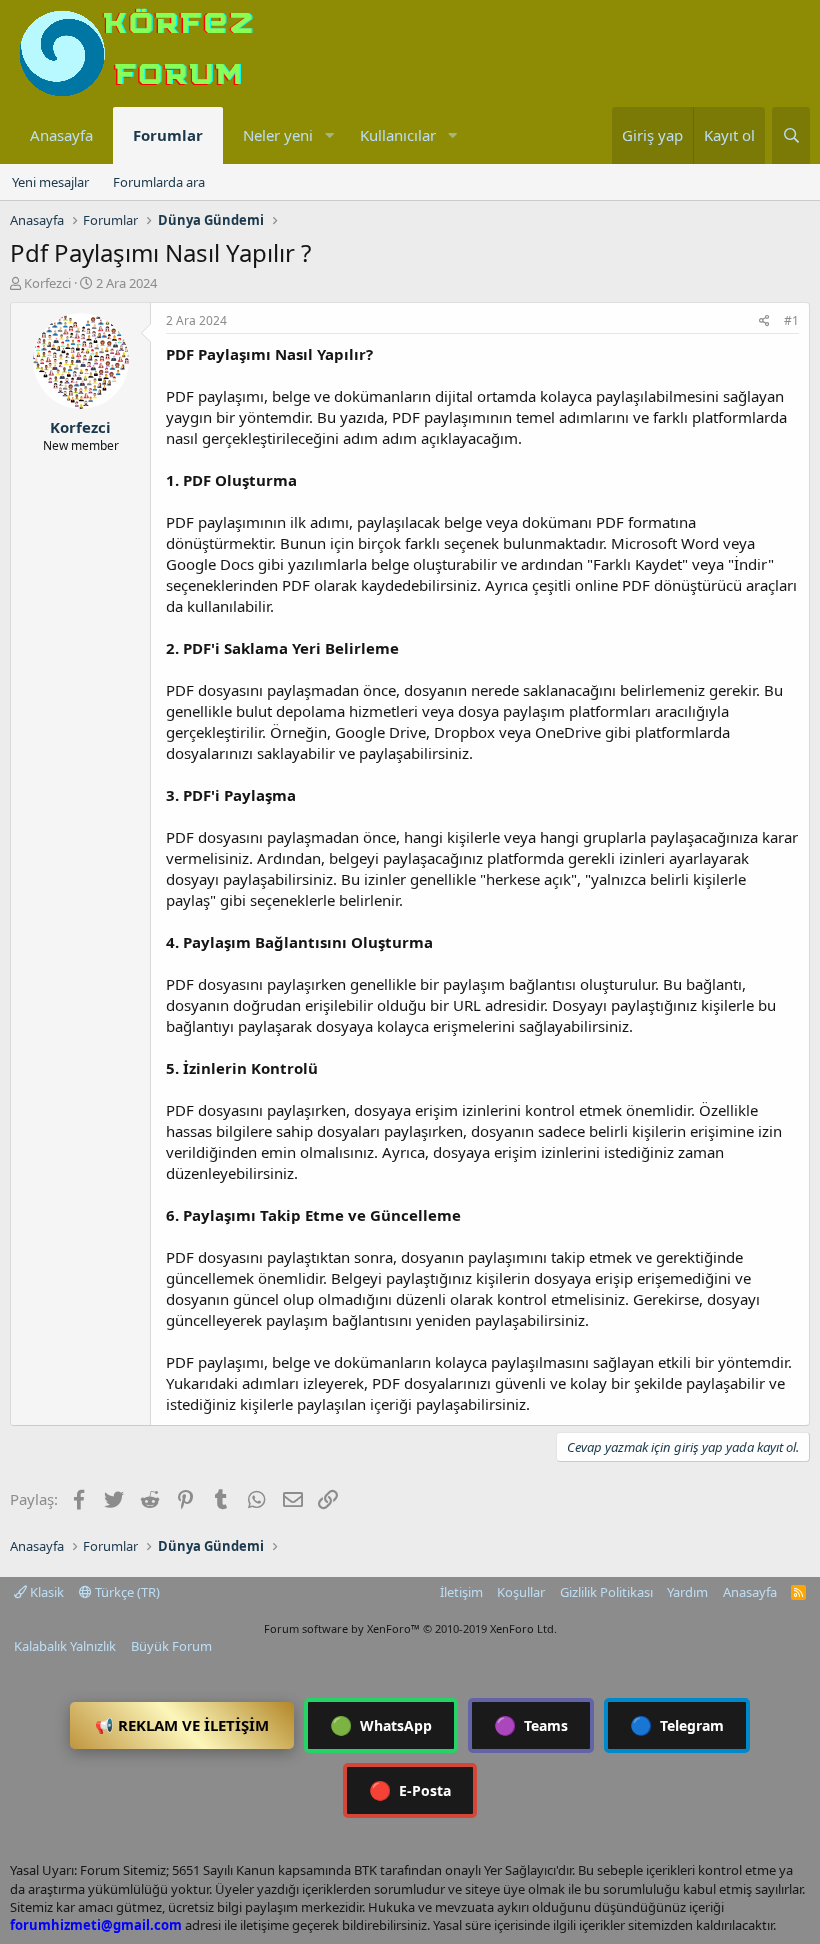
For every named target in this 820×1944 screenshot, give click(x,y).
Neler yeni (278, 135)
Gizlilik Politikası (606, 1592)
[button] (329, 135)
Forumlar (168, 135)
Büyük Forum (171, 1646)
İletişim (461, 1592)
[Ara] (791, 135)
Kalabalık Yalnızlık (65, 1646)
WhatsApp (381, 1725)
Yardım (687, 1592)
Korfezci (47, 283)
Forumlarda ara (159, 182)
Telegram (677, 1725)
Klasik (45, 1592)
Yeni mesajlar (50, 182)
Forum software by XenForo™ (410, 1628)
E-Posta (410, 1790)
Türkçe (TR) (126, 1592)
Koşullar (521, 1592)
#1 (791, 320)
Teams (531, 1725)
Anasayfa (61, 135)
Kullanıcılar (398, 135)
